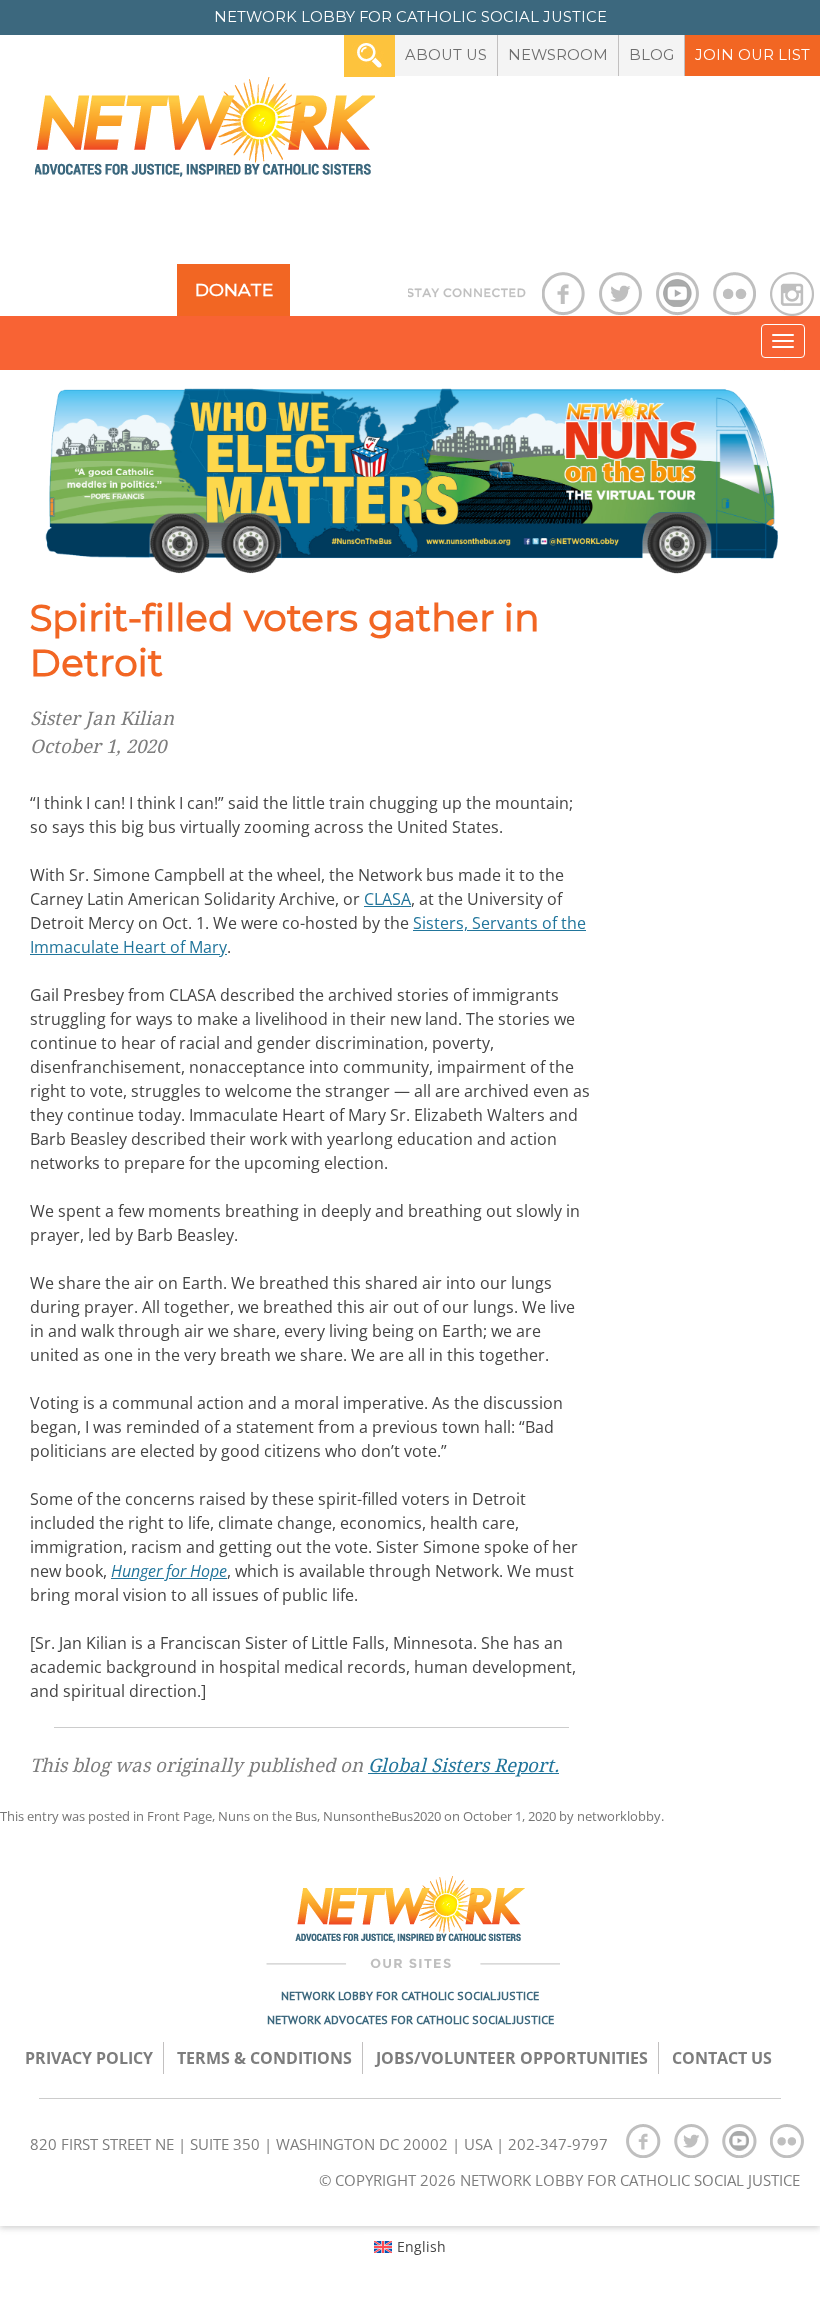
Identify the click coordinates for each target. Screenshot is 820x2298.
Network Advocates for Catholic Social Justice (410, 2019)
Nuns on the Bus (267, 1816)
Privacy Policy (89, 2058)
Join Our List (752, 55)
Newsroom (558, 55)
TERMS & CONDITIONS (264, 2058)
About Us (446, 55)
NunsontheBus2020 (382, 1816)
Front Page (179, 1816)
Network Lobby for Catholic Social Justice (410, 1995)
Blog (651, 55)
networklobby (619, 1816)
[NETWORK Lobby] (205, 133)
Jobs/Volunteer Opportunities (512, 2058)
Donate (234, 289)
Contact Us (722, 2058)
